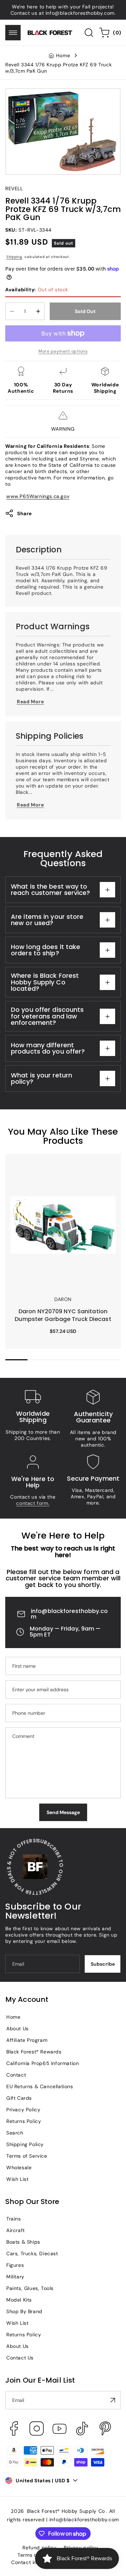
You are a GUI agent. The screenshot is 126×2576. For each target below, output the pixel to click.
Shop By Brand (24, 2311)
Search (15, 2133)
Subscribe (103, 1964)
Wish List (17, 2179)
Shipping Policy (25, 2144)
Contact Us (20, 2358)
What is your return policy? (41, 1078)
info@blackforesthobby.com (69, 1614)
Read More (30, 702)
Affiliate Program (27, 2040)
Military (15, 2277)
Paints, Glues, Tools (30, 2288)
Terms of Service (27, 2156)
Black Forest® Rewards (34, 2052)
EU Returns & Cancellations (40, 2086)
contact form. (33, 1503)
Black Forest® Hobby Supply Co (66, 2511)
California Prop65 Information (43, 2063)
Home (63, 55)
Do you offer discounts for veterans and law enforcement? (47, 1016)
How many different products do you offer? (48, 1048)
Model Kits (19, 2300)
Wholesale (19, 2167)
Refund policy (39, 2548)
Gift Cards (19, 2098)
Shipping (14, 257)
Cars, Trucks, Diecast (32, 2253)
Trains (14, 2219)
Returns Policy (24, 2121)
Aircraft (16, 2230)
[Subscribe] (113, 2400)
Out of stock (37, 290)
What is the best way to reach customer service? (50, 889)
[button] (13, 33)
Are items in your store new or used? (47, 920)
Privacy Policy (23, 2110)
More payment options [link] (63, 351)
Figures (15, 2265)
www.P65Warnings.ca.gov (38, 496)
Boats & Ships (23, 2242)
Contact (16, 2075)
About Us (17, 2029)
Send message (63, 1812)
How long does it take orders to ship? (45, 950)
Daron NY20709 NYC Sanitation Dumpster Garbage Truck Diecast (53, 1167)
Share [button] (24, 513)
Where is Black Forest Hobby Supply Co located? (45, 982)
